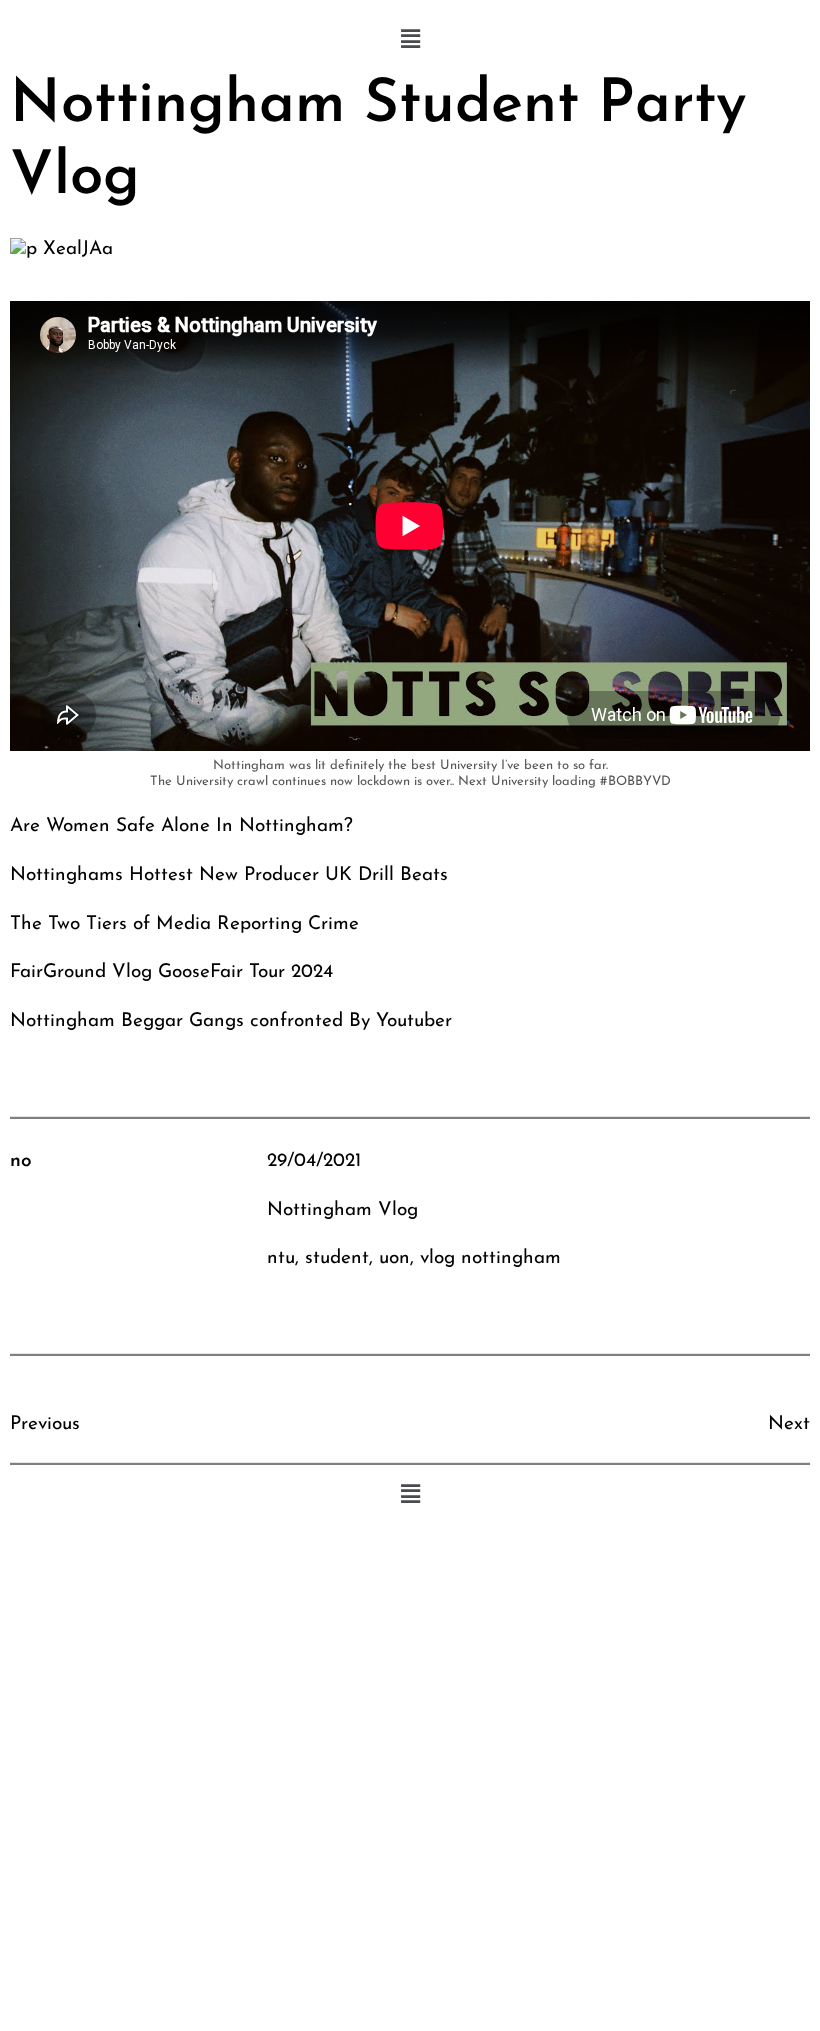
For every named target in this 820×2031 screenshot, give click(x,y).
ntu (281, 1258)
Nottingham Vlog (342, 1210)
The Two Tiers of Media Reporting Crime (184, 924)
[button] (410, 40)
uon (394, 1258)
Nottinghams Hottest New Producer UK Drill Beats (229, 875)
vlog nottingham (490, 1258)
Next (789, 1424)
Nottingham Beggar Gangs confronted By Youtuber (231, 1021)
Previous (45, 1424)
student (337, 1258)
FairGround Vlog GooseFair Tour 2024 (171, 972)
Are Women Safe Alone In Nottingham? (181, 826)
